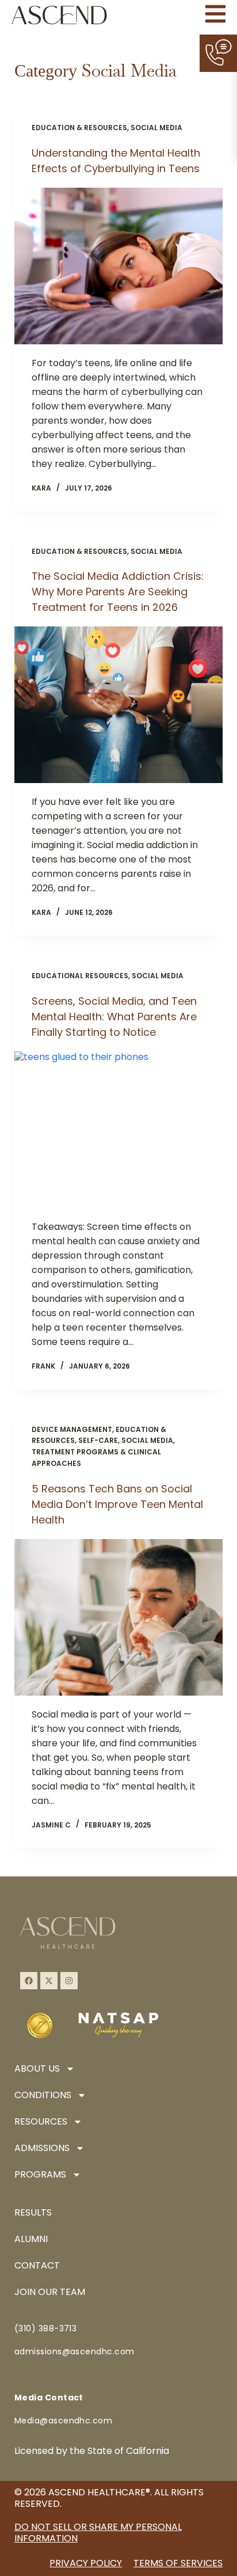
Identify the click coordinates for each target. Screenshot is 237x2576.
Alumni (31, 2239)
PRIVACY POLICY (86, 2563)
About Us (37, 2068)
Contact (37, 2265)
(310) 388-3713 (46, 2328)
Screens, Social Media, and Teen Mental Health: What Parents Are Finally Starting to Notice (114, 1017)
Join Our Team (50, 2292)
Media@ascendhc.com (64, 2421)
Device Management (72, 1429)
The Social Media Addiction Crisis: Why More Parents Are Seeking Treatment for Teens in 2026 (118, 592)
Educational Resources (80, 976)
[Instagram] (69, 1981)
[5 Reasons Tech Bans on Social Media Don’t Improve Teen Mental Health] (119, 1617)
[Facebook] (29, 1981)
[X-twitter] (49, 1981)
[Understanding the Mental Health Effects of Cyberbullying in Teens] (119, 266)
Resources (41, 2121)
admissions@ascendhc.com (74, 2351)
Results (33, 2212)
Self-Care (98, 1440)
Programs (40, 2174)
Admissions (42, 2148)
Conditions (43, 2095)
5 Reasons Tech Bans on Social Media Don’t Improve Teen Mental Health (117, 1504)
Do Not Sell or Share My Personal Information (98, 2533)
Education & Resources (79, 128)
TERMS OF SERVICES (178, 2563)
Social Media (156, 128)
